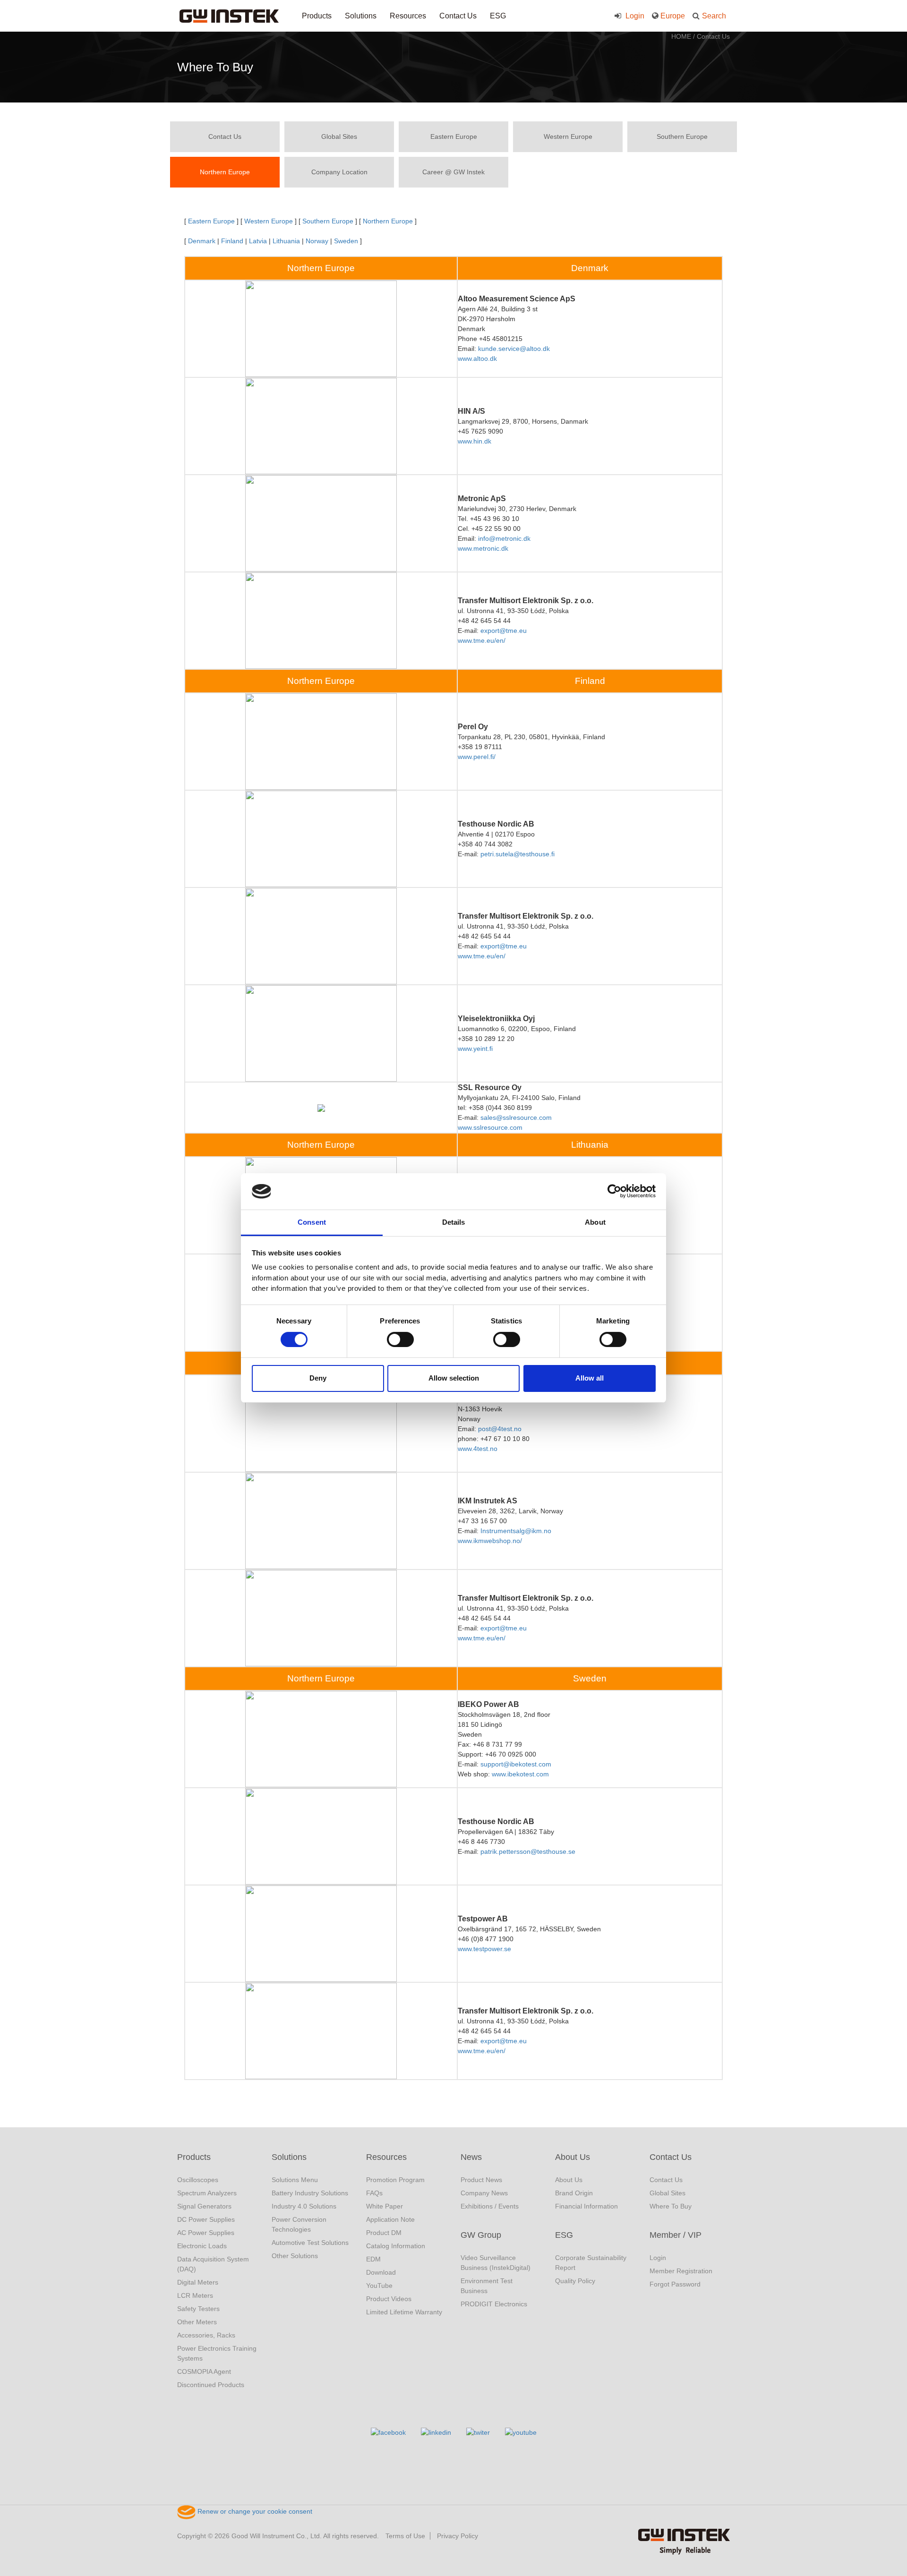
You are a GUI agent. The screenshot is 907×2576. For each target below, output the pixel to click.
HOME (681, 36)
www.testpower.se (484, 1949)
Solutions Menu (295, 2180)
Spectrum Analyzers (207, 2193)
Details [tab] (454, 1222)
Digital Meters (198, 2282)
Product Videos (389, 2299)
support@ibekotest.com (516, 1764)
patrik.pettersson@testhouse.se (528, 1851)
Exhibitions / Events (490, 2206)
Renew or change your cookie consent (254, 2511)
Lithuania (286, 241)
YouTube (379, 2286)
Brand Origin (574, 2193)
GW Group (481, 2235)
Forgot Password (675, 2284)
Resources (408, 16)
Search (714, 16)
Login (634, 16)
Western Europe (568, 136)
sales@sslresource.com (516, 1117)
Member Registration (681, 2271)
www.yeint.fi (475, 1049)
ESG (498, 16)
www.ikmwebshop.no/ (490, 1541)
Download (381, 2272)
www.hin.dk (475, 441)
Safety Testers (198, 2309)
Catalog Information (396, 2246)
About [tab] (595, 1222)
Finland (232, 241)
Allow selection (454, 1378)
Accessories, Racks (206, 2335)
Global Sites (339, 136)
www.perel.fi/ (477, 757)
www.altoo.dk (477, 358)
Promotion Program (395, 2180)
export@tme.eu (504, 631)
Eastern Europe (454, 136)
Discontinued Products (211, 2385)
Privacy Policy (458, 2536)
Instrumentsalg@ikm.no (516, 1531)
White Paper (385, 2206)
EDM (373, 2259)
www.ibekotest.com (520, 1774)
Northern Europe (225, 172)
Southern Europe (682, 136)
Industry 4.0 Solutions (304, 2206)
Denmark (202, 241)
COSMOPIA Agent (204, 2371)
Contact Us (458, 16)
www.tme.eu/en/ (482, 640)
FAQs (374, 2193)
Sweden (347, 241)
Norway (317, 241)
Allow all (590, 1378)
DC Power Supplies (206, 2219)
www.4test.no (478, 1449)
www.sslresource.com (490, 1127)
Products (317, 16)
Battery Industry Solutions (310, 2193)
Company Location (339, 172)
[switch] (400, 1339)
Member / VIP (676, 2235)
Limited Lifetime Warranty (404, 2312)
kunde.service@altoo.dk (514, 349)
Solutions (361, 16)
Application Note (390, 2219)
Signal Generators (204, 2206)
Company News (484, 2193)
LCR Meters (195, 2295)
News (471, 2157)
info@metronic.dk (504, 538)
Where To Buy (671, 2206)
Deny (318, 1378)
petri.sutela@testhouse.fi (518, 854)
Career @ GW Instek (453, 172)
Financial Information (586, 2206)
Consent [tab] (312, 1222)
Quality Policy (575, 2281)
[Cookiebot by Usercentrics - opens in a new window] (614, 1191)
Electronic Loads (202, 2246)
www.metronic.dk (483, 548)
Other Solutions (295, 2256)
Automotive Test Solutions (310, 2243)
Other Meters (197, 2322)
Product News (481, 2180)
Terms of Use (405, 2536)
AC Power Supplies (206, 2233)
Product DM (384, 2233)
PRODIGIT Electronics (494, 2304)
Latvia (258, 241)
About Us (573, 2157)
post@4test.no (500, 1429)
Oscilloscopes (198, 2180)
